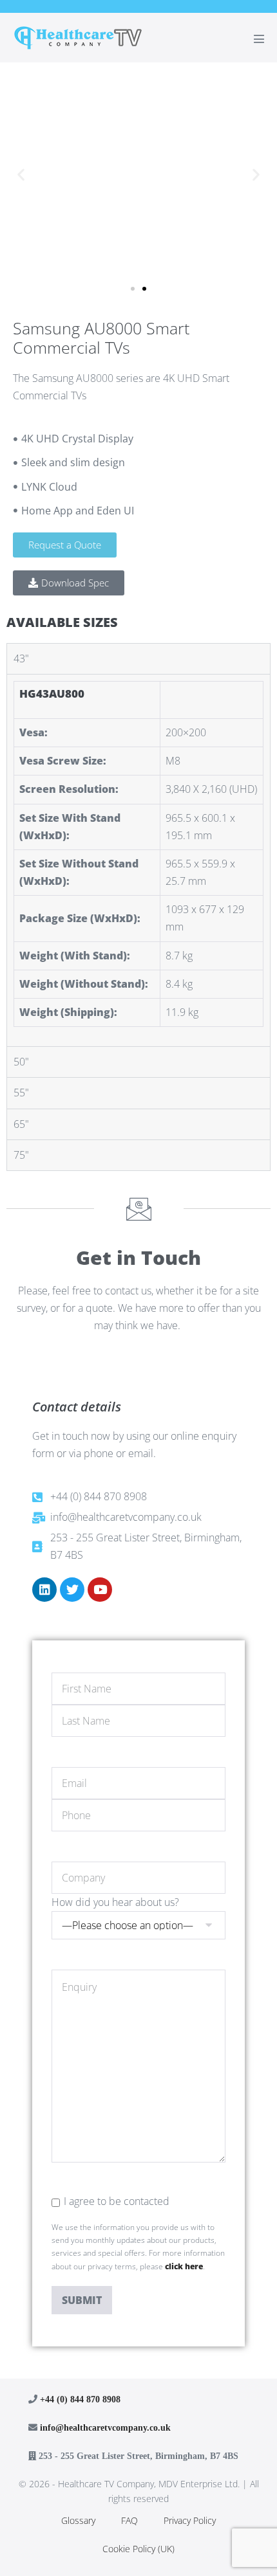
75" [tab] (21, 1155)
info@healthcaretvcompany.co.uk (105, 2427)
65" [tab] (21, 1124)
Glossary (78, 2520)
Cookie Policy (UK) (138, 2549)
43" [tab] (21, 658)
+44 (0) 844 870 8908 (80, 2399)
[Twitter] (72, 1590)
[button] (21, 174)
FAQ (129, 2520)
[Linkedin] (44, 1590)
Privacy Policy (190, 2520)
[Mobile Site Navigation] (259, 39)
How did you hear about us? (115, 1902)
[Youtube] (100, 1590)
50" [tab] (21, 1062)
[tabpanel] (138, 860)
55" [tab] (21, 1093)
